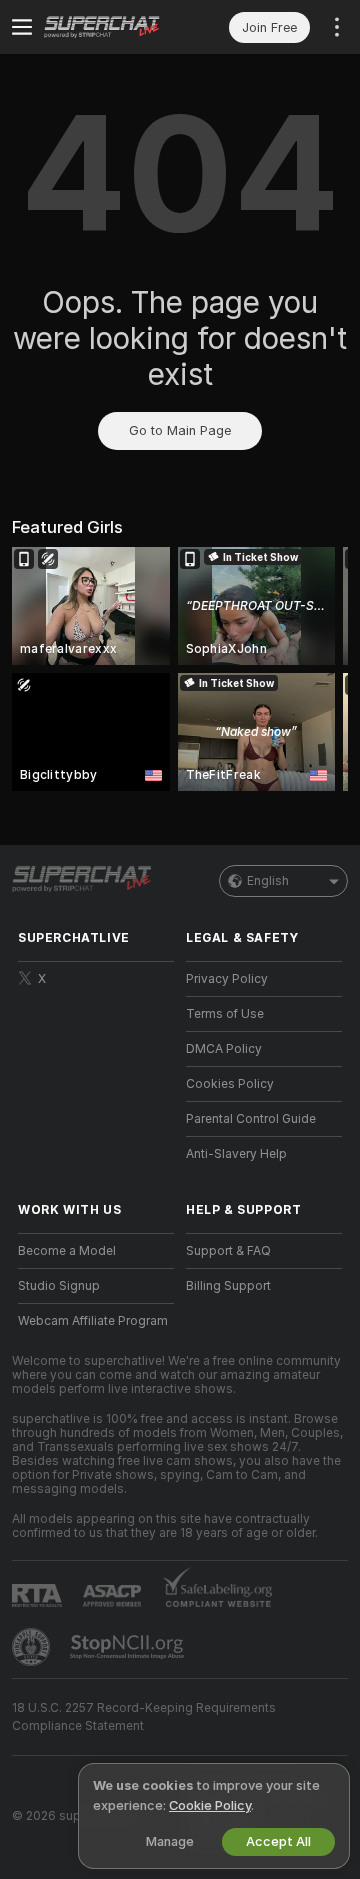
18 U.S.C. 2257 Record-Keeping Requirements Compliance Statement (144, 1717)
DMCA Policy (224, 1049)
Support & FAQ (228, 1251)
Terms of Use (225, 1014)
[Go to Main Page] (112, 27)
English (268, 881)
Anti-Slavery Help (236, 1154)
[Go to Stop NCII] (129, 1647)
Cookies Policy (230, 1084)
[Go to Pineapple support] (33, 1647)
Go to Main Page (180, 430)
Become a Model (67, 1251)
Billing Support (228, 1286)
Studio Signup (59, 1286)
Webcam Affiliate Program (93, 1321)
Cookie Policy (210, 1805)
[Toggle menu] (22, 27)
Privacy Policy (227, 979)
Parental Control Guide (251, 1119)
